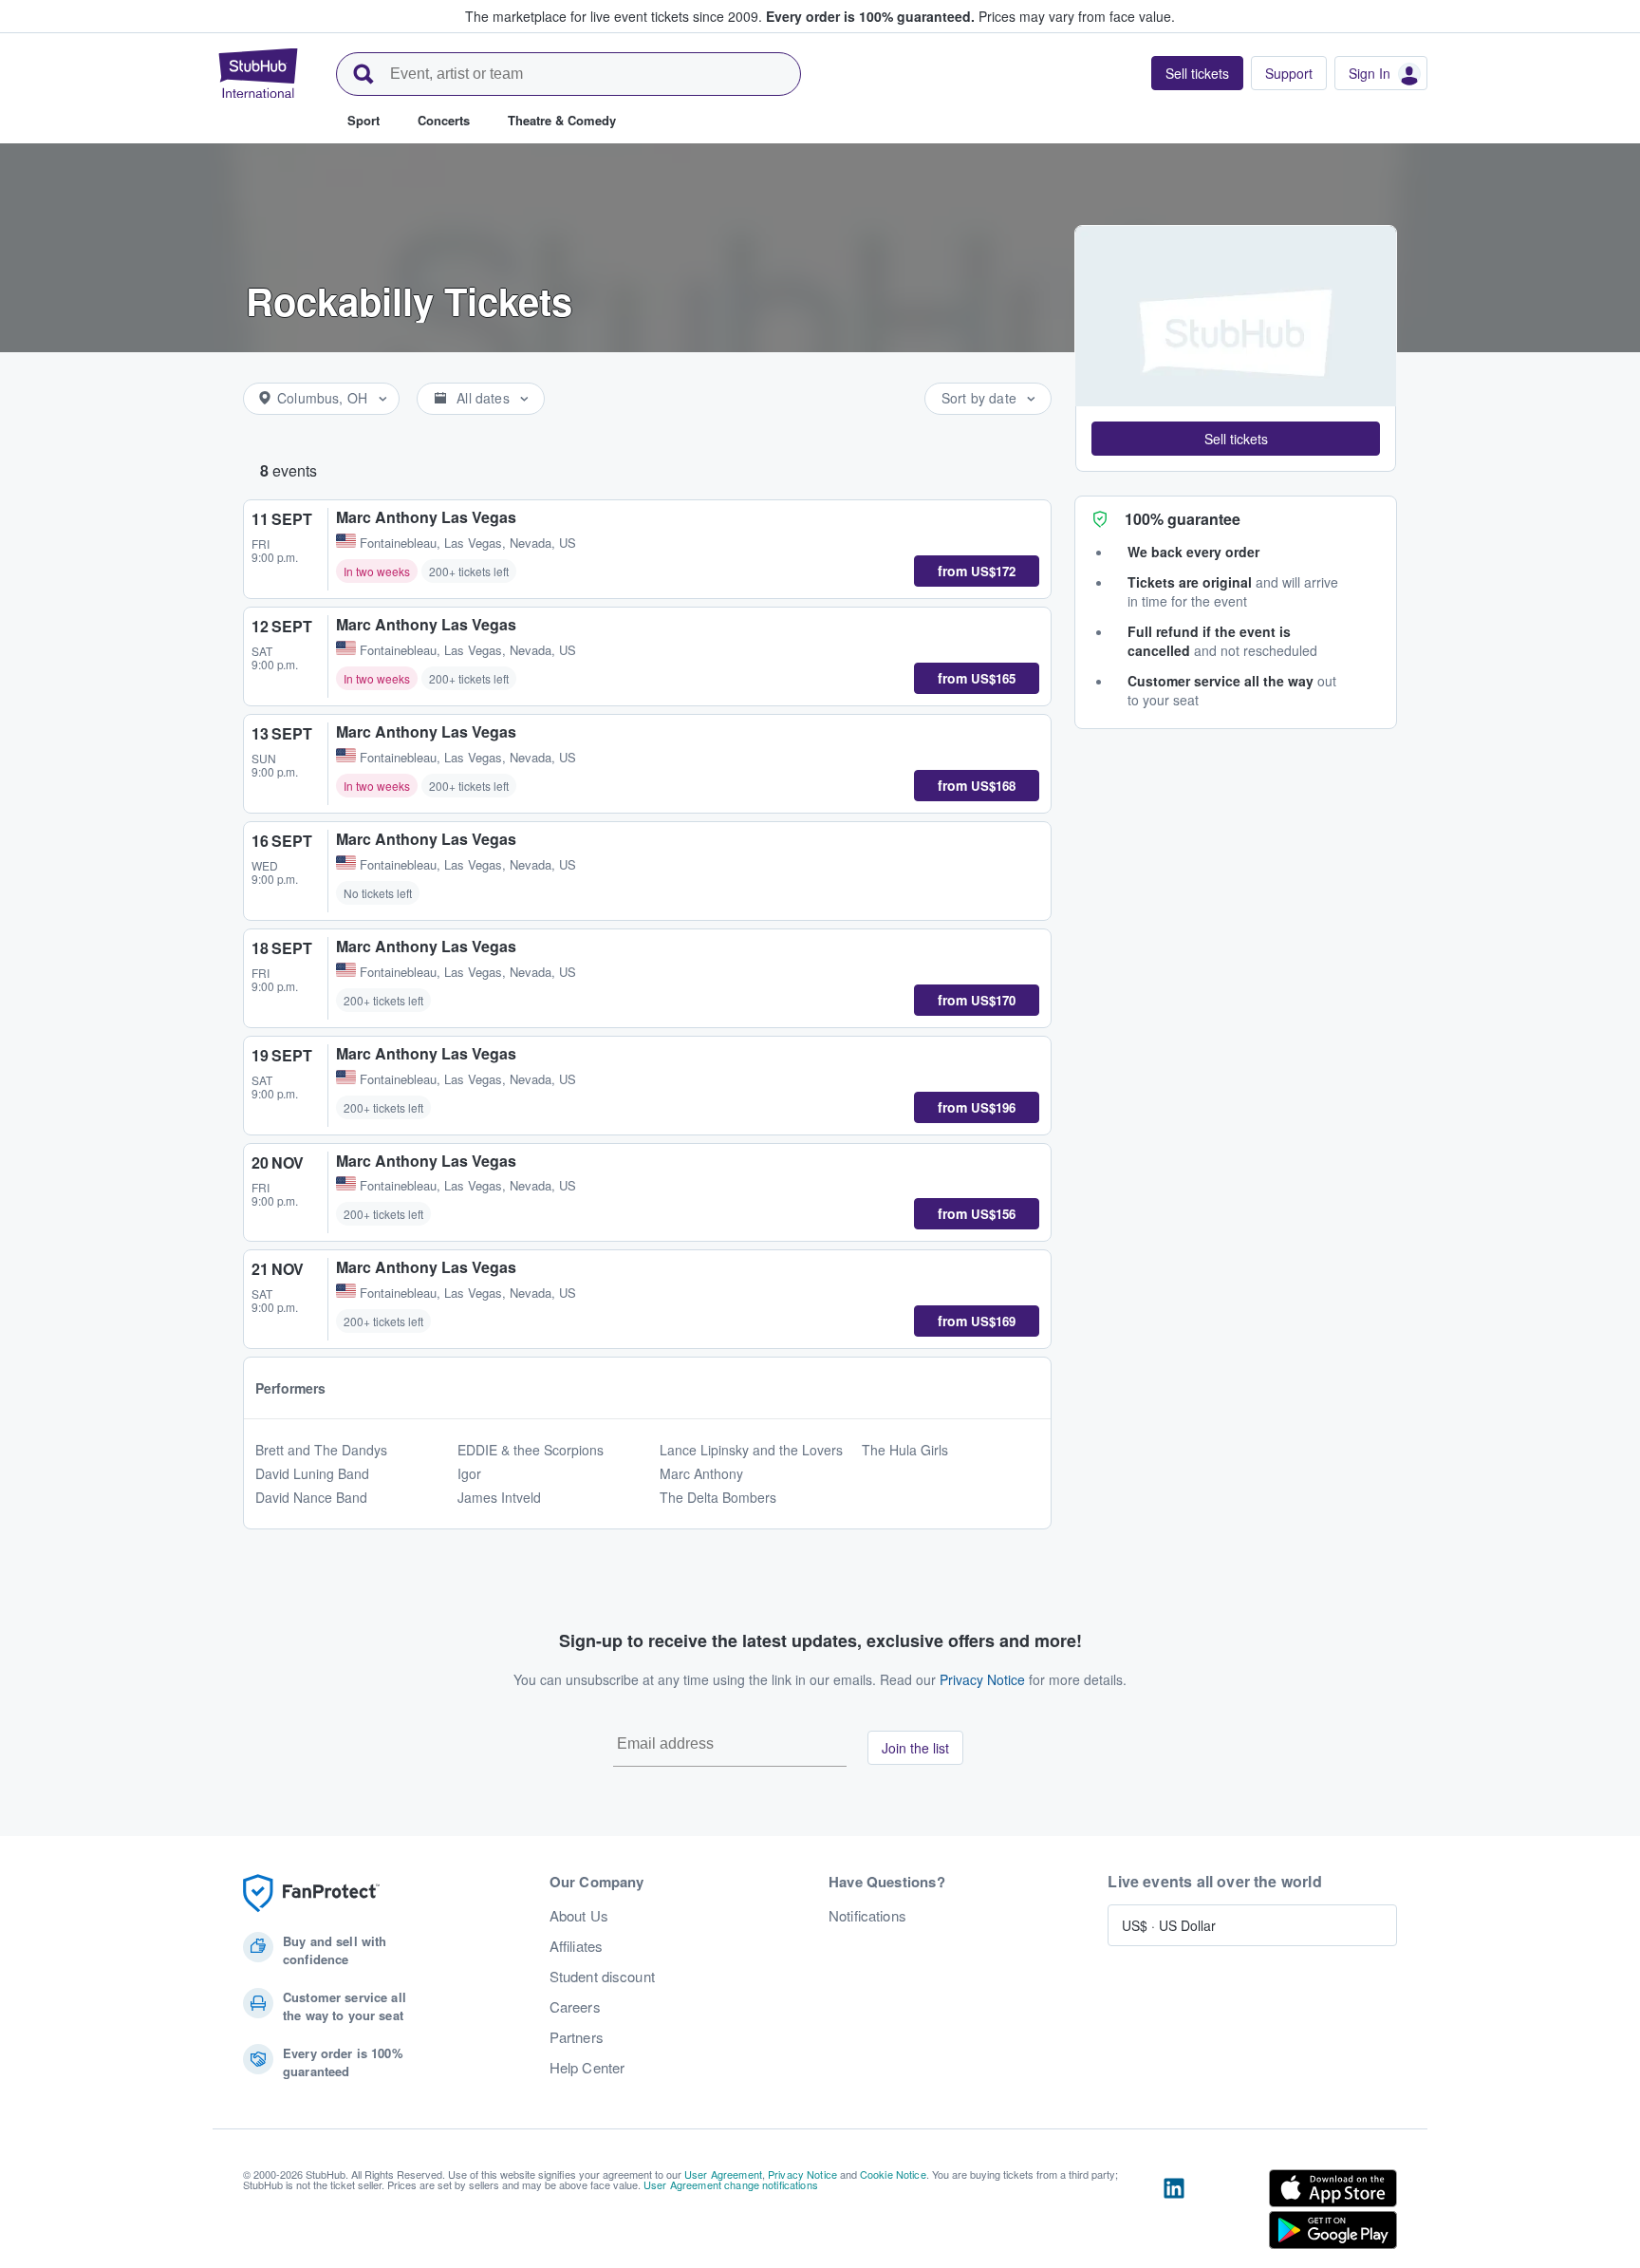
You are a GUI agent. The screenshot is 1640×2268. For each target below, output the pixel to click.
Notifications (867, 1916)
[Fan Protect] (311, 1893)
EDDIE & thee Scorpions (531, 1450)
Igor (469, 1473)
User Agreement (723, 2174)
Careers (575, 2007)
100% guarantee (1183, 519)
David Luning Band (312, 1473)
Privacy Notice (982, 1679)
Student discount (602, 1977)
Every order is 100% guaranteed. (870, 16)
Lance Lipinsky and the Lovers (751, 1450)
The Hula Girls (905, 1450)
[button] (1236, 439)
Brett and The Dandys (321, 1450)
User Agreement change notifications (731, 2184)
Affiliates (576, 1946)
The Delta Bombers (718, 1497)
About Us (579, 1916)
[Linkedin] (1174, 2213)
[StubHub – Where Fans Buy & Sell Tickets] (258, 73)
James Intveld (499, 1497)
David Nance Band (311, 1497)
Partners (577, 2037)
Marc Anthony (701, 1473)
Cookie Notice (893, 2174)
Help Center (587, 2068)
